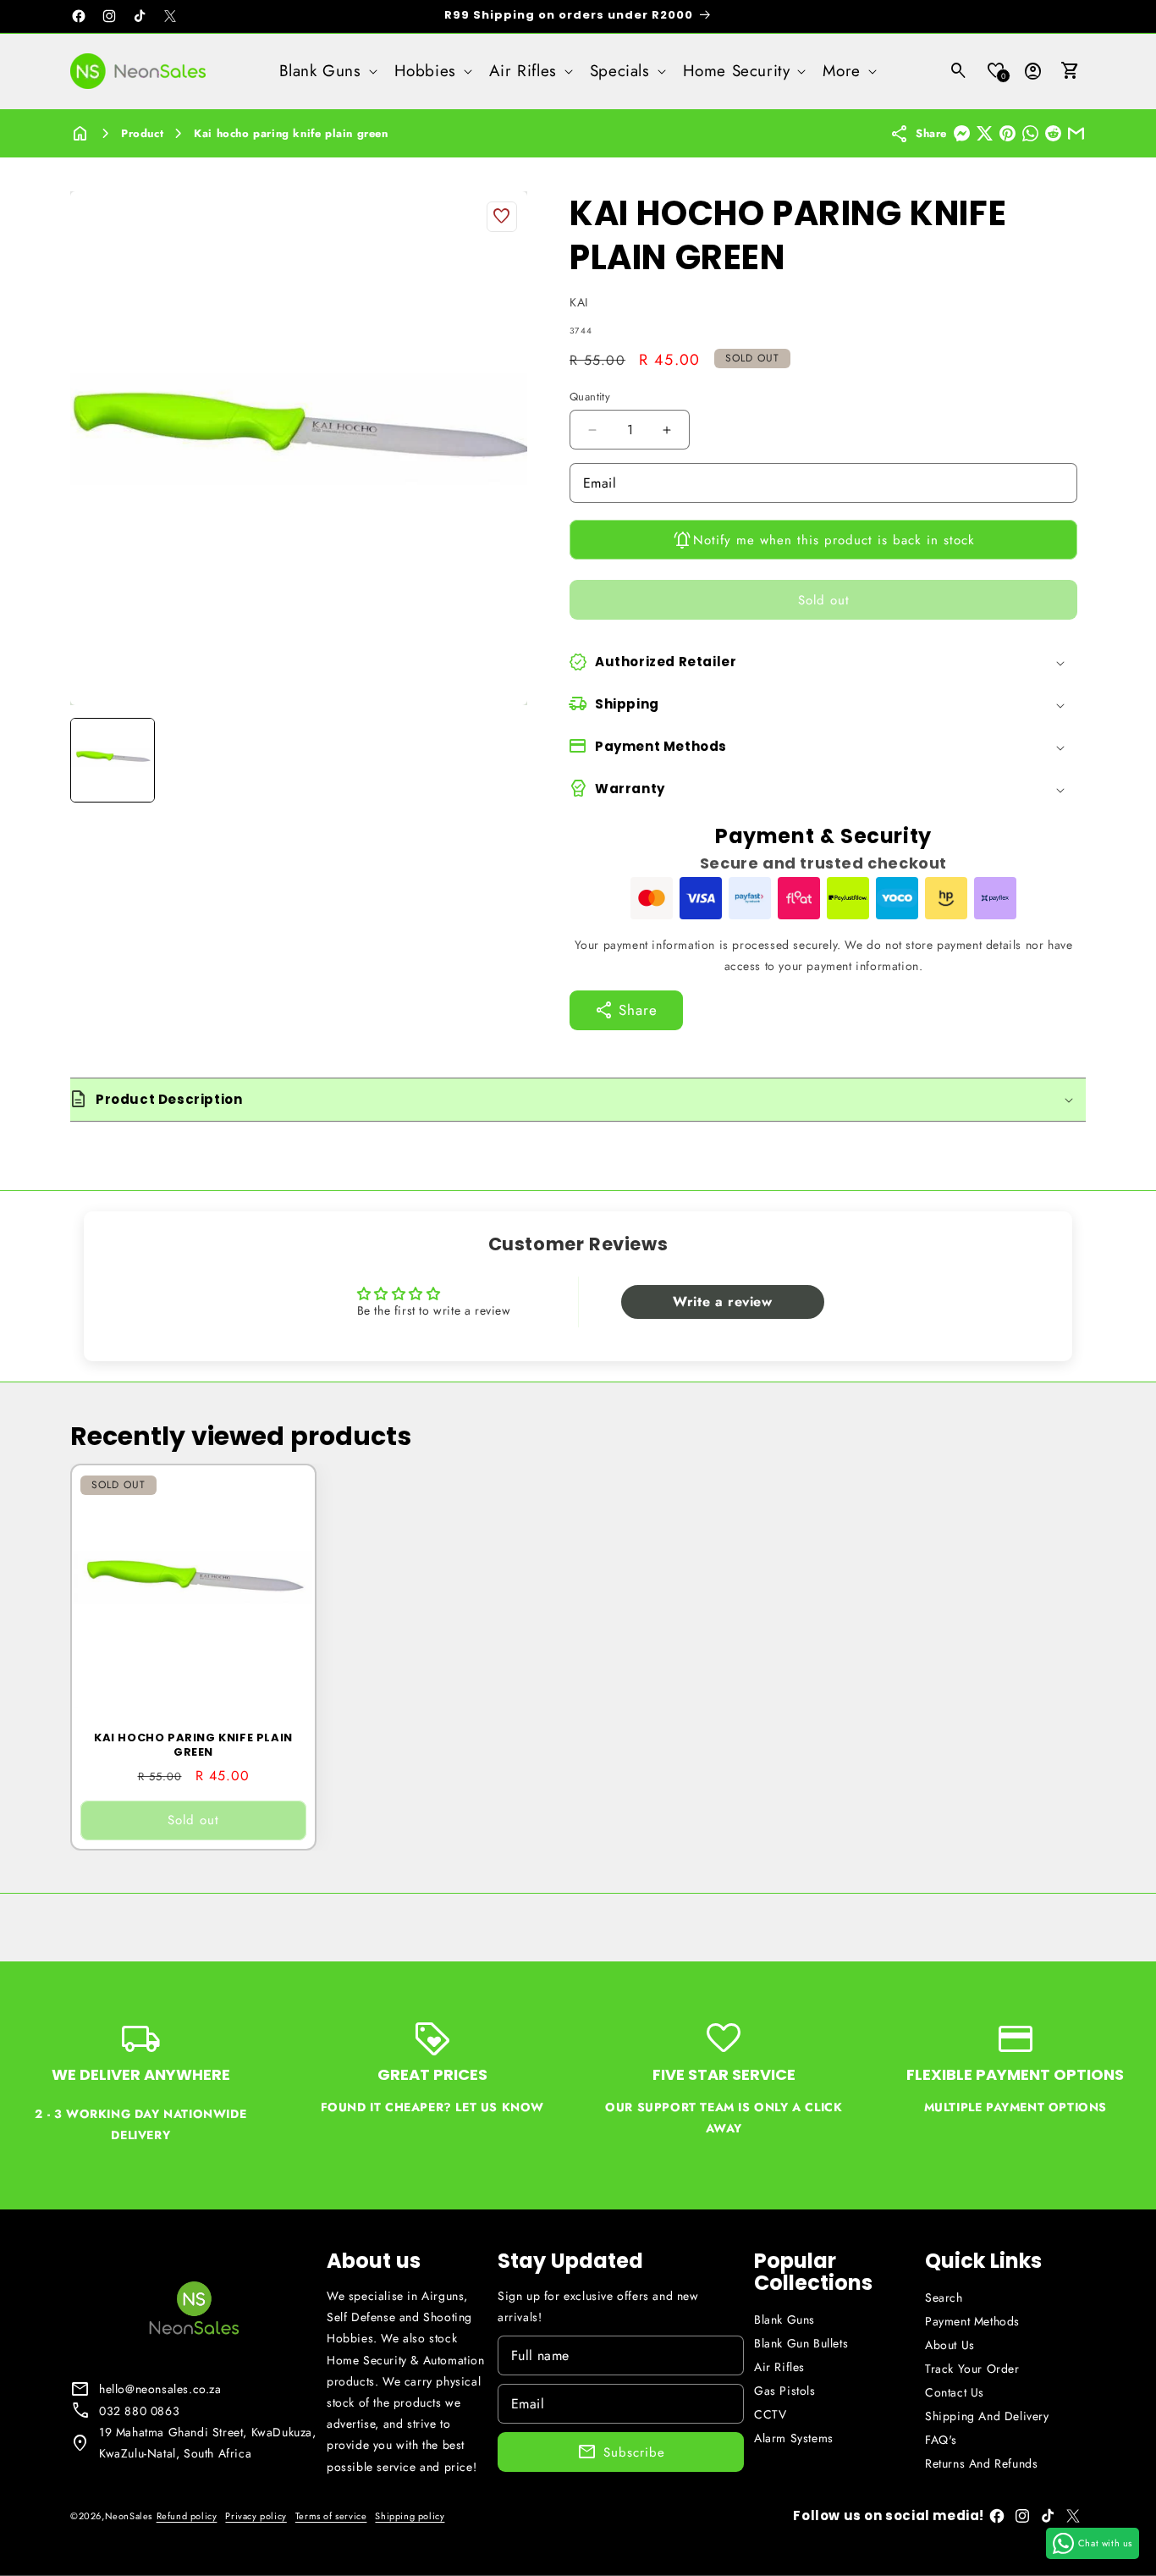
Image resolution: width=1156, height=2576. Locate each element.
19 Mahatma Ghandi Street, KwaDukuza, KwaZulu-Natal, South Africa (208, 2443)
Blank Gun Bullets (801, 2343)
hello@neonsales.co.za (160, 2389)
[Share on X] (985, 133)
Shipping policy (410, 2516)
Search (944, 2297)
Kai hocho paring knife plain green (291, 133)
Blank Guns (784, 2320)
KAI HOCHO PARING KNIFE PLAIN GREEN (193, 1746)
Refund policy (187, 2516)
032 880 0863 (139, 2411)
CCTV (770, 2414)
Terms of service (331, 2516)
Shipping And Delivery (987, 2416)
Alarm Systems (794, 2438)
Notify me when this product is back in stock (834, 539)
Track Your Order (972, 2369)
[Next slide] (509, 760)
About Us (950, 2345)
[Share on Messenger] (962, 133)
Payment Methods (972, 2321)
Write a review (722, 1302)
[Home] (80, 134)
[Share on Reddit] (1053, 133)
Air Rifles (779, 2367)
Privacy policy (256, 2516)
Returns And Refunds (981, 2463)
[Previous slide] (89, 760)
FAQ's (941, 2440)
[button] (327, 72)
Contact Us (955, 2392)
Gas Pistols (785, 2391)
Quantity (590, 397)
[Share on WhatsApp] (1030, 133)
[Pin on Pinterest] (1007, 133)
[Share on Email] (1076, 133)
